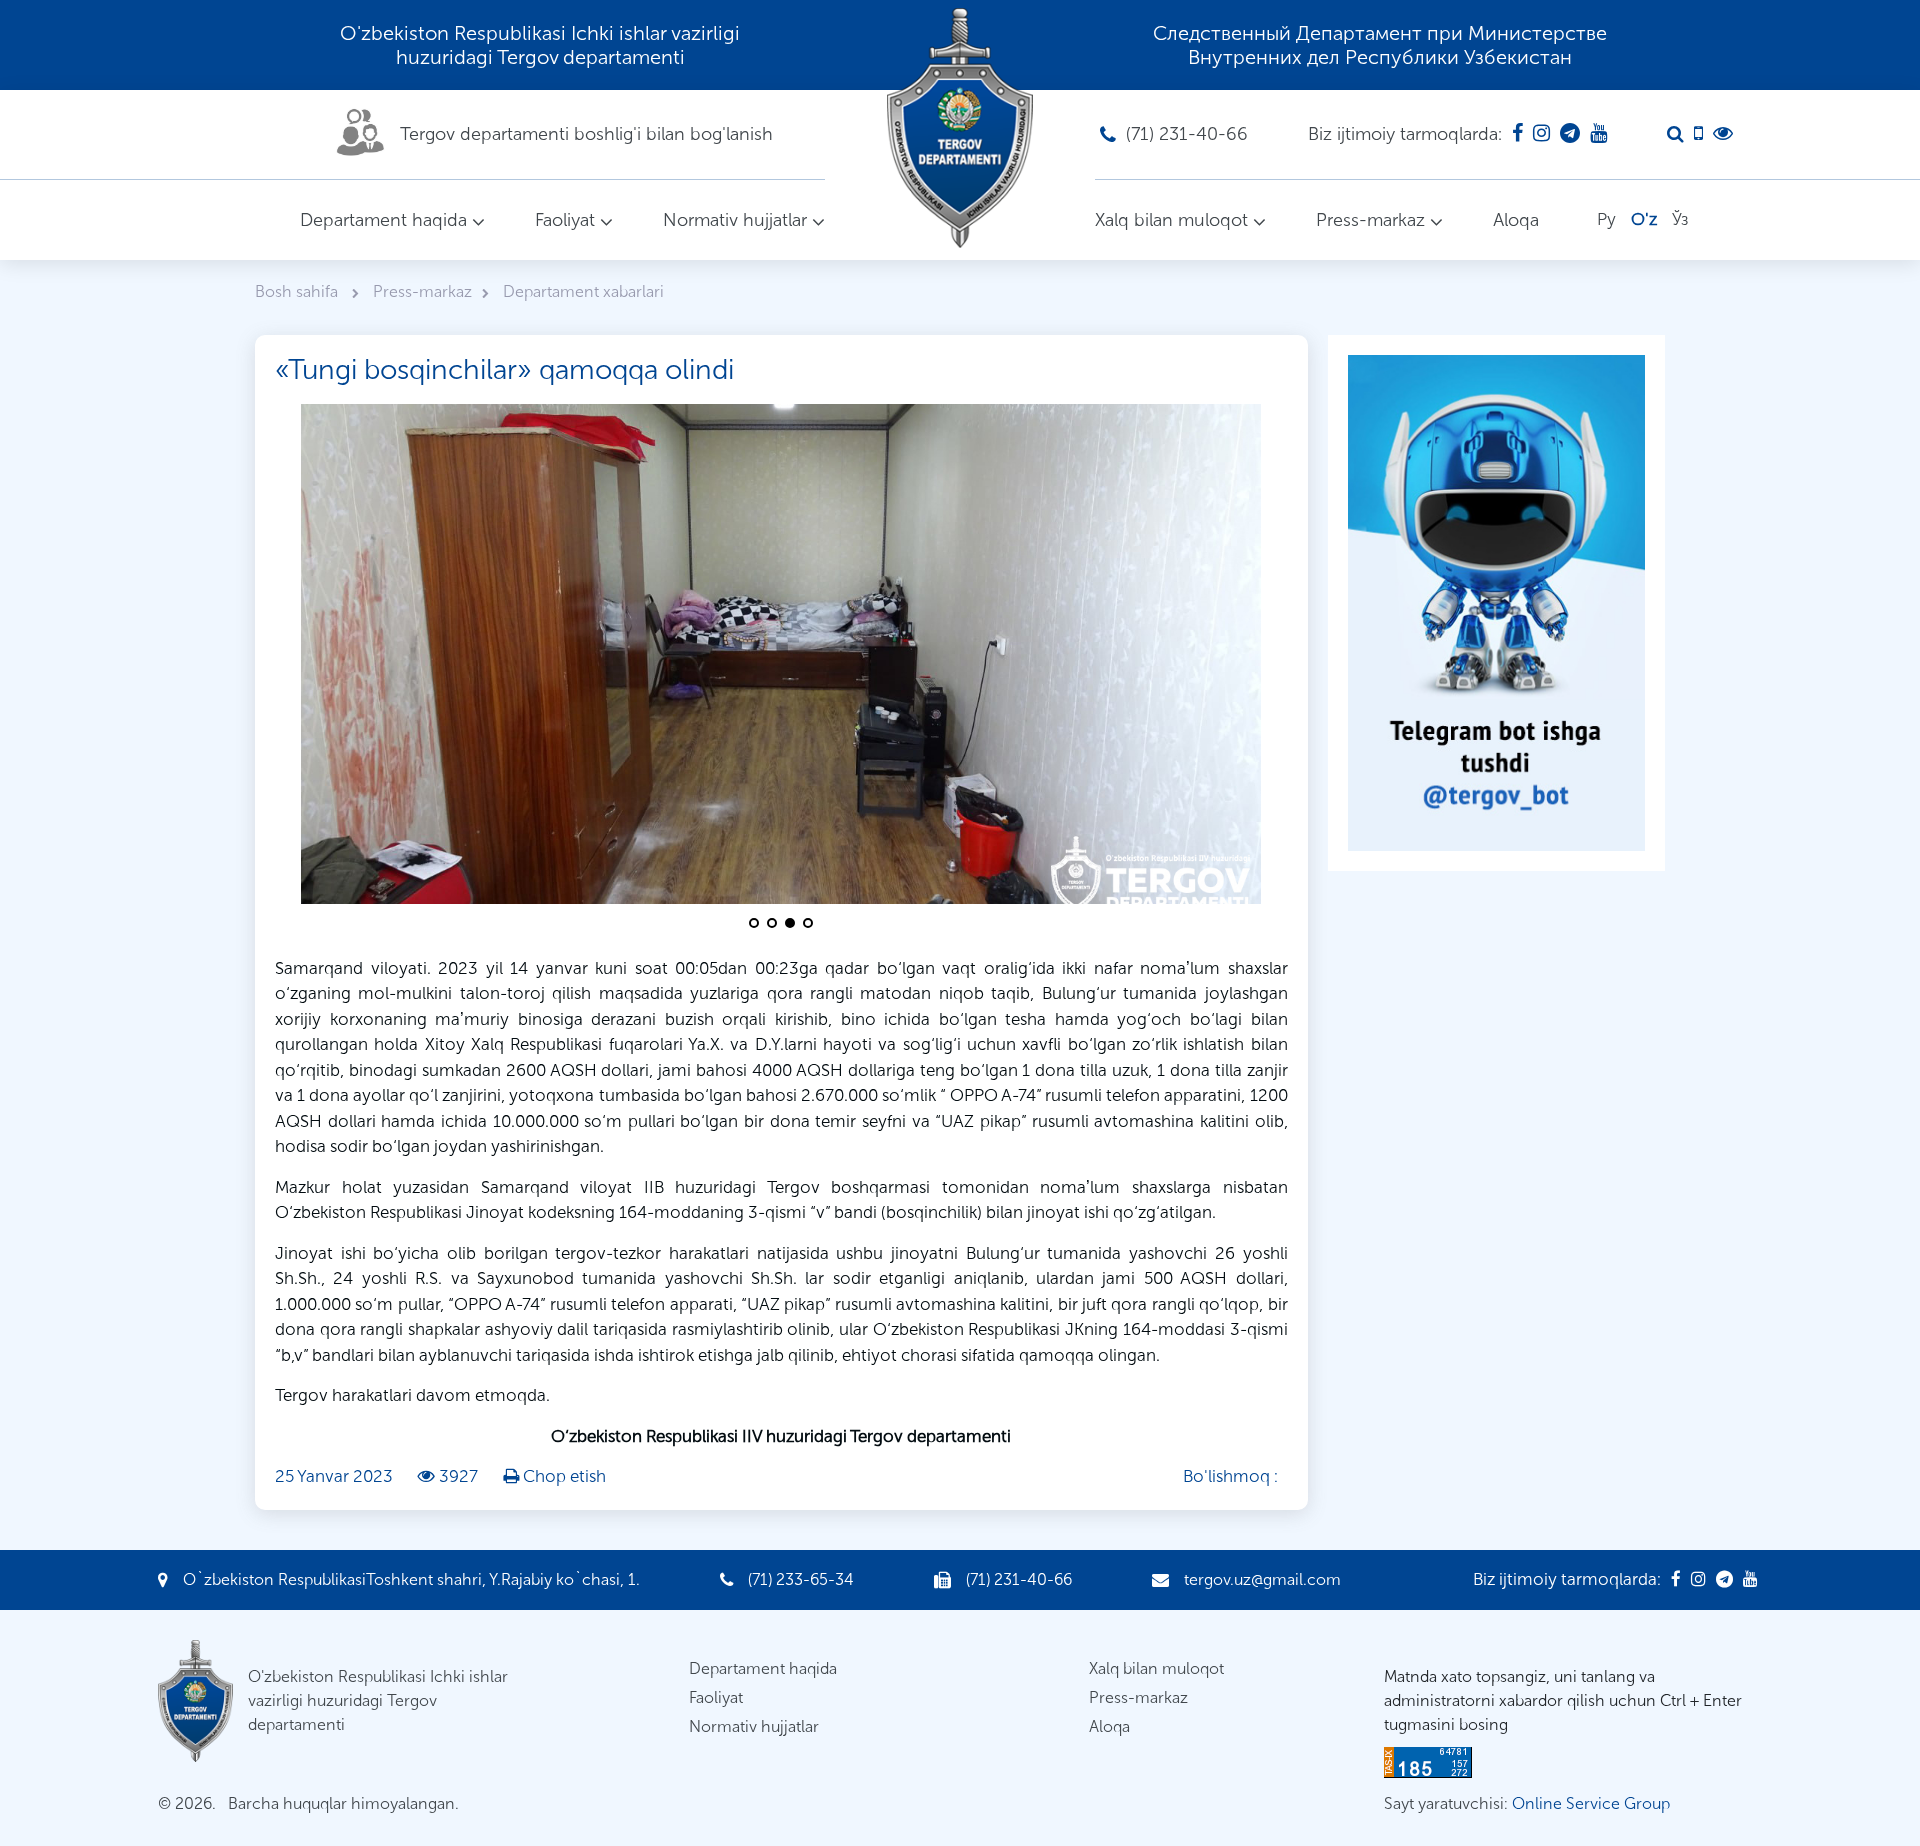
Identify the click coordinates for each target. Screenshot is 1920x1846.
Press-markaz (1370, 220)
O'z (1644, 219)
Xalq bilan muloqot (1171, 220)
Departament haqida (383, 220)
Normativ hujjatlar (735, 220)
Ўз (1680, 219)
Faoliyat (565, 220)
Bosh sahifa (298, 291)
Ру (1606, 219)
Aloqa (1516, 220)
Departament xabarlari (583, 291)
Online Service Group (1591, 1803)
